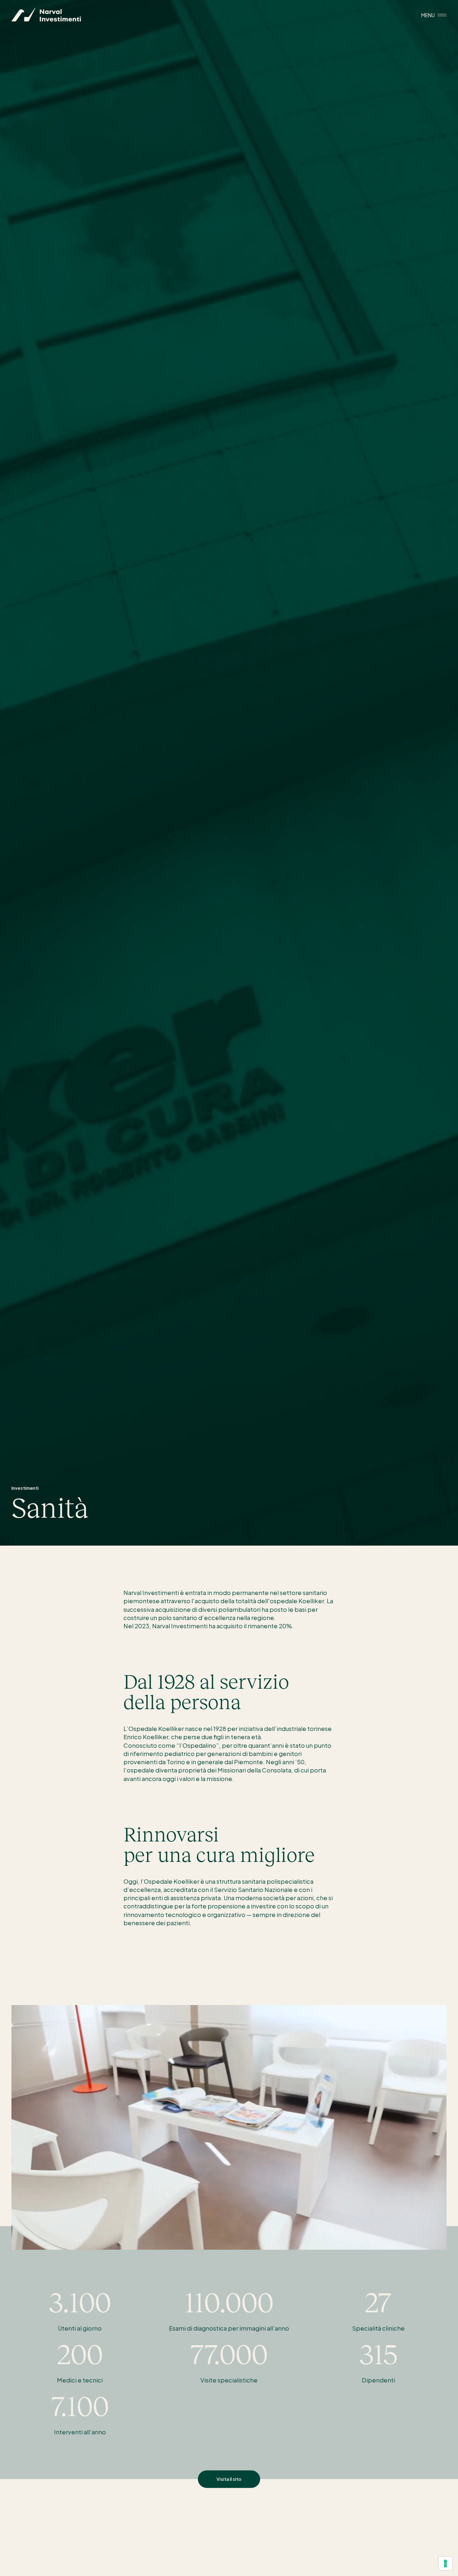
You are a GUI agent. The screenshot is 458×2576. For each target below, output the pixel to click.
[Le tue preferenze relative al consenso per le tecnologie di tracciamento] (445, 2563)
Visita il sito (229, 2479)
